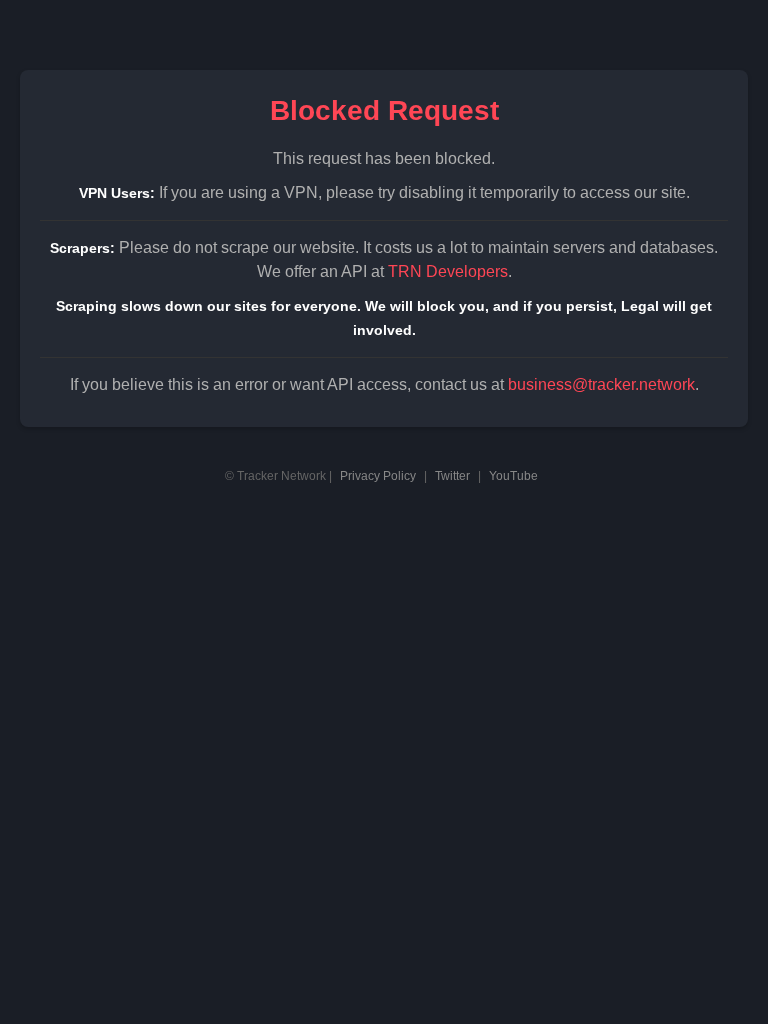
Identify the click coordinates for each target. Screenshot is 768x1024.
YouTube (513, 476)
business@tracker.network (601, 384)
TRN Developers (448, 271)
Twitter (452, 476)
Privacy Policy (378, 476)
